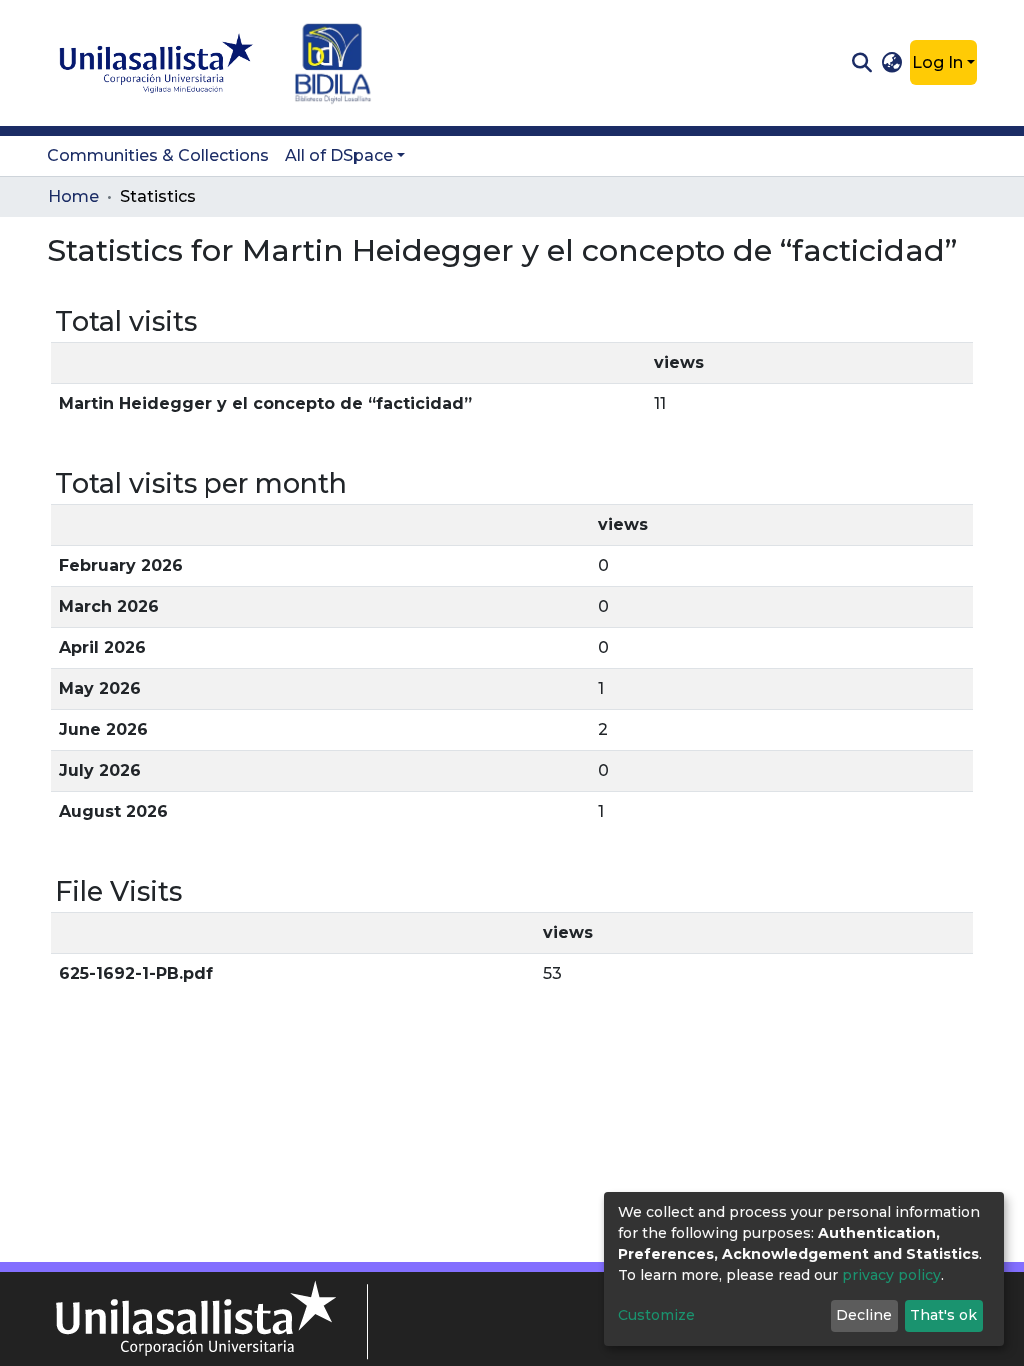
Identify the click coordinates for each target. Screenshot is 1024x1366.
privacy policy (891, 1275)
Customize (656, 1315)
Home (73, 196)
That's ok (943, 1315)
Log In (937, 62)
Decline (864, 1315)
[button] (892, 63)
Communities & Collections (158, 155)
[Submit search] (861, 63)
